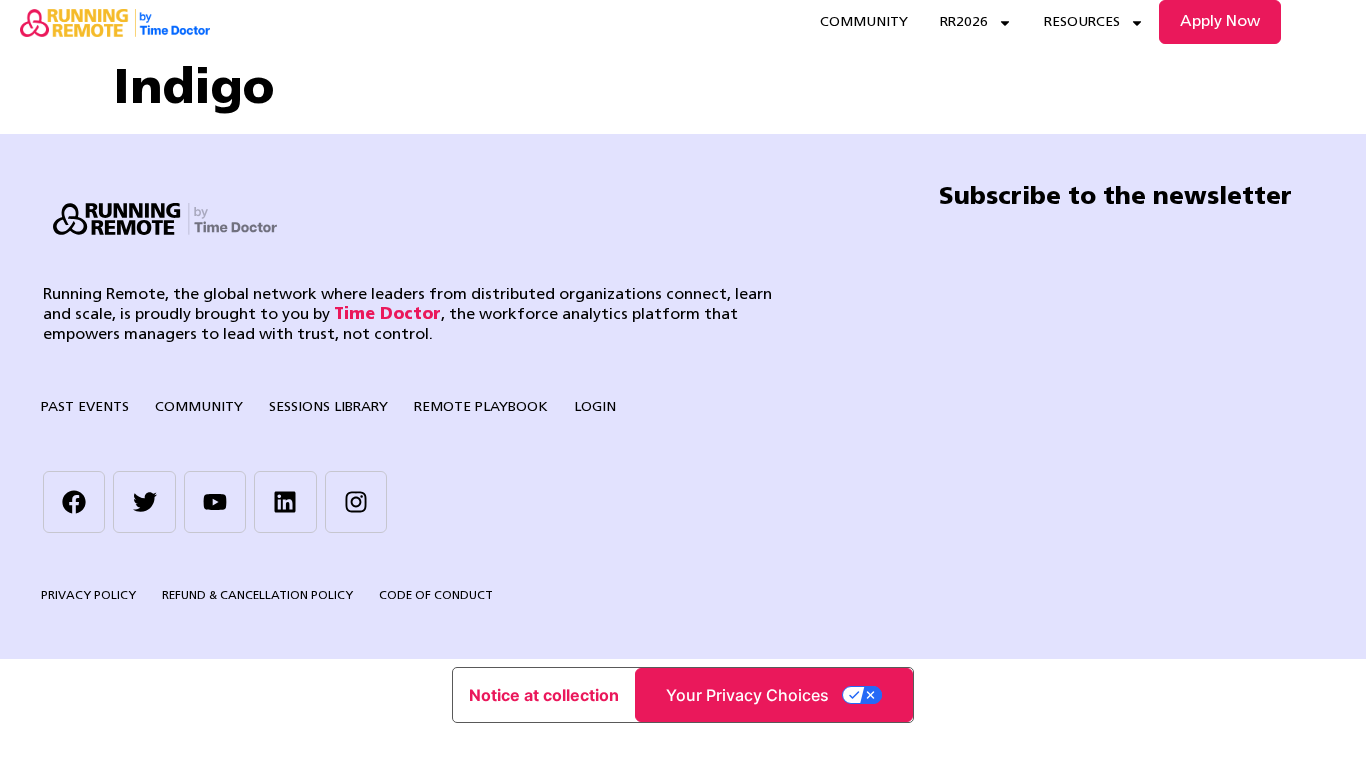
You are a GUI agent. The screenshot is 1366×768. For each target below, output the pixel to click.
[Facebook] (74, 502)
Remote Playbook (481, 407)
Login (595, 407)
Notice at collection (544, 695)
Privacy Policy (88, 596)
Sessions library (328, 407)
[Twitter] (144, 502)
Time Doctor (387, 315)
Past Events (85, 407)
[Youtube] (215, 502)
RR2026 (964, 22)
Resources (1082, 22)
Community (864, 22)
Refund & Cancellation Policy (257, 596)
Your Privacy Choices (747, 695)
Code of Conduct (436, 596)
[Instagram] (356, 502)
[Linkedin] (285, 502)
